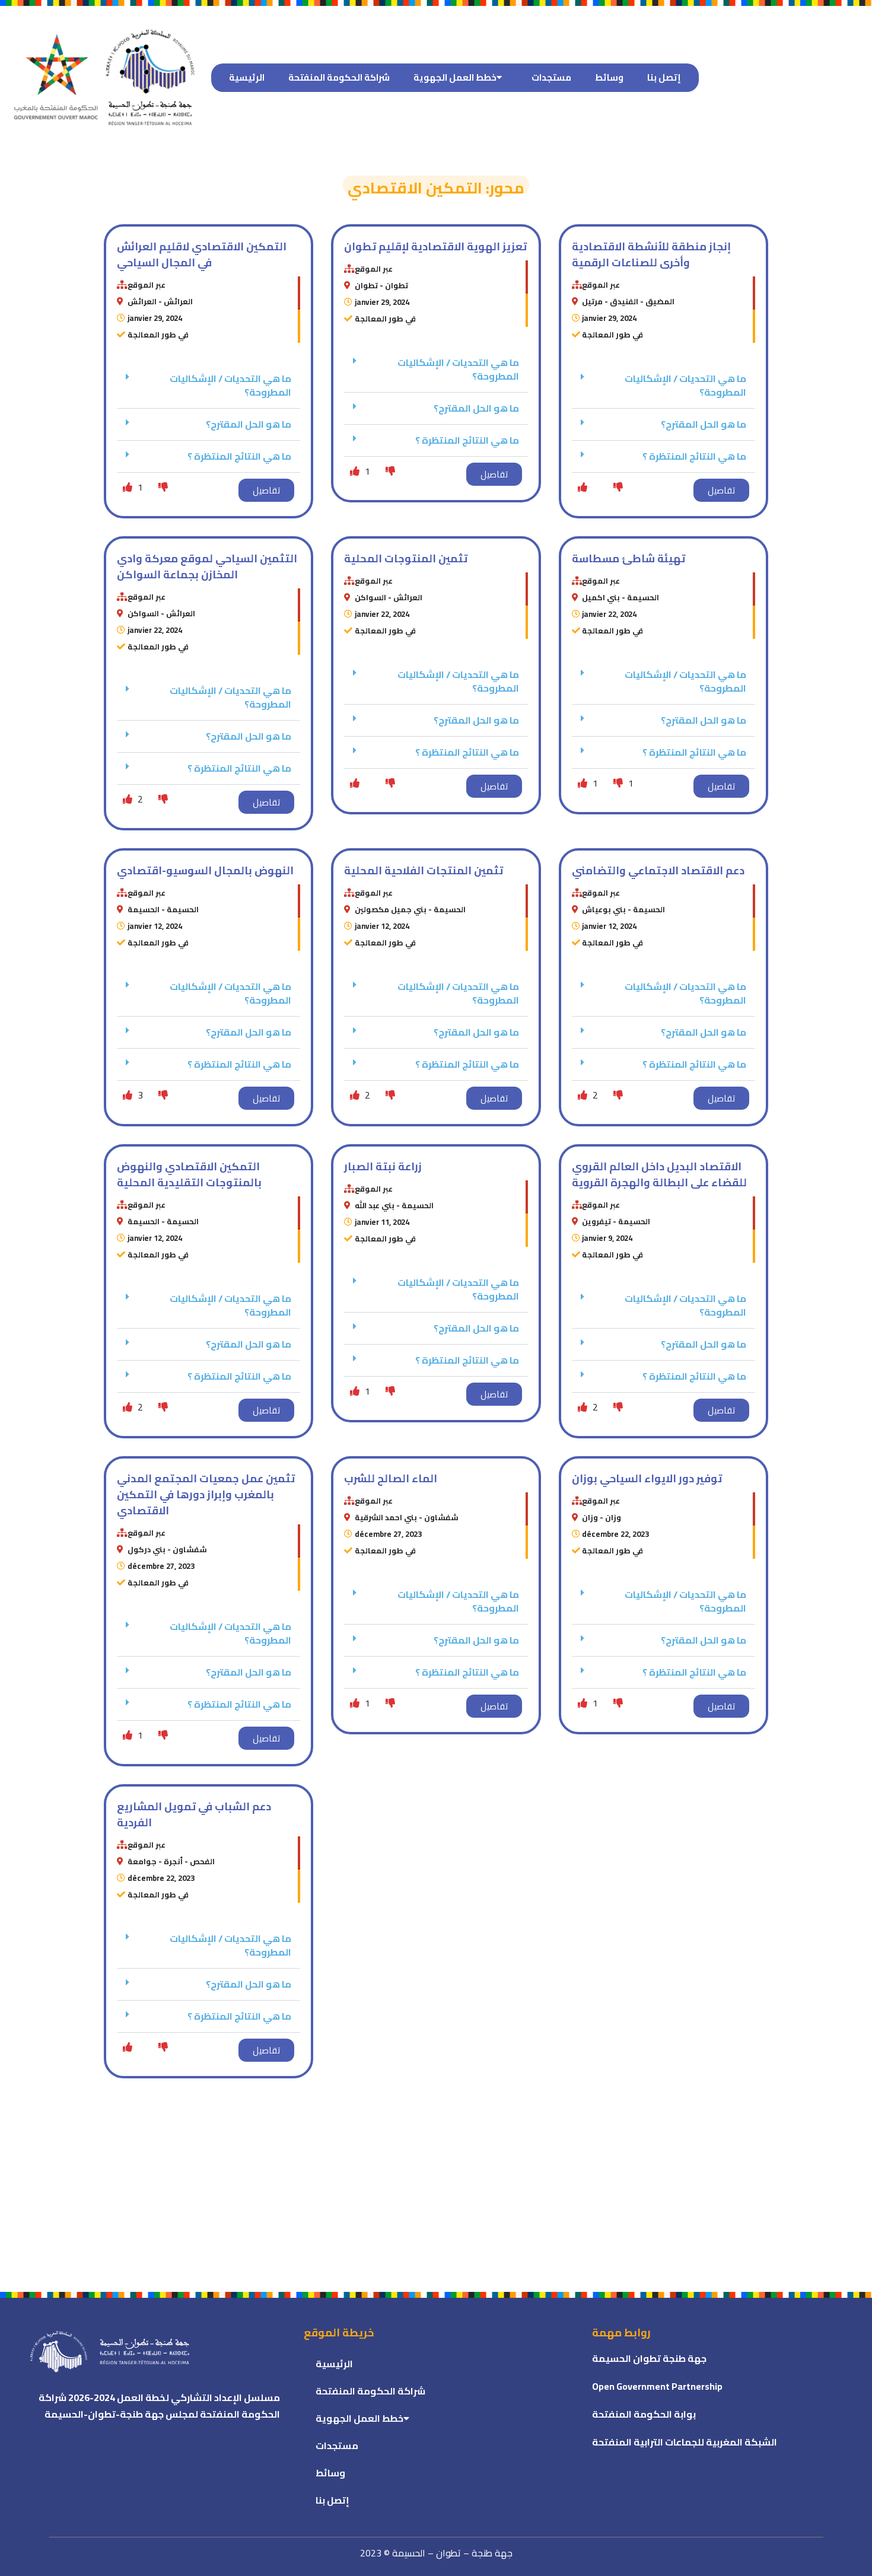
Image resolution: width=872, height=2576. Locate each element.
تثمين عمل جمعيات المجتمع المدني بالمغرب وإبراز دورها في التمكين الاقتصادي (206, 1494)
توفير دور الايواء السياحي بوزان (647, 1478)
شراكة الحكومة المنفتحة (339, 77)
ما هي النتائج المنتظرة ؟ (239, 456)
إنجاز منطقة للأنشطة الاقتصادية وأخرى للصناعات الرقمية (651, 254)
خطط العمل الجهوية (455, 77)
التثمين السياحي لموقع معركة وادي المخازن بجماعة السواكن (207, 566)
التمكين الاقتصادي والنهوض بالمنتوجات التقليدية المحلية (189, 1174)
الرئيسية (247, 77)
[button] (209, 386)
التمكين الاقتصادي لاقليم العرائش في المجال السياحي (202, 254)
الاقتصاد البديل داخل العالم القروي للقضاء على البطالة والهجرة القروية (659, 1174)
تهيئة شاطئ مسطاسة (628, 558)
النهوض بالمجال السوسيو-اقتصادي (205, 870)
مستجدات (551, 77)
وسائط (609, 77)
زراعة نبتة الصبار (383, 1166)
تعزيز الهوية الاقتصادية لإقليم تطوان (435, 246)
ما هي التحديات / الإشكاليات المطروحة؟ (230, 385)
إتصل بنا (664, 77)
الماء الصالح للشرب (391, 1478)
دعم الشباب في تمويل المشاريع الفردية (194, 1814)
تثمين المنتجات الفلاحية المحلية (424, 870)
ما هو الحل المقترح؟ (249, 424)
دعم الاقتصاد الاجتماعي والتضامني (658, 870)
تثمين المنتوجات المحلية (406, 558)
